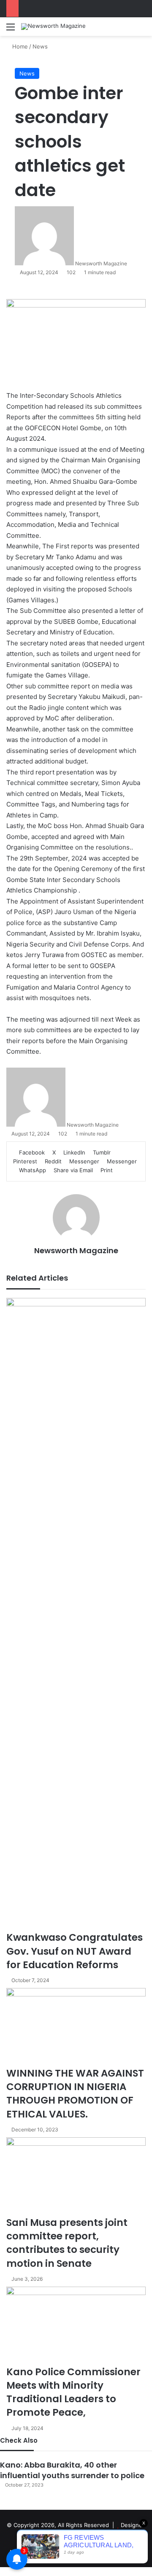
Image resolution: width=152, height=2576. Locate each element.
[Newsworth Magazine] (53, 27)
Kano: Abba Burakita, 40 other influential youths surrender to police (72, 2470)
